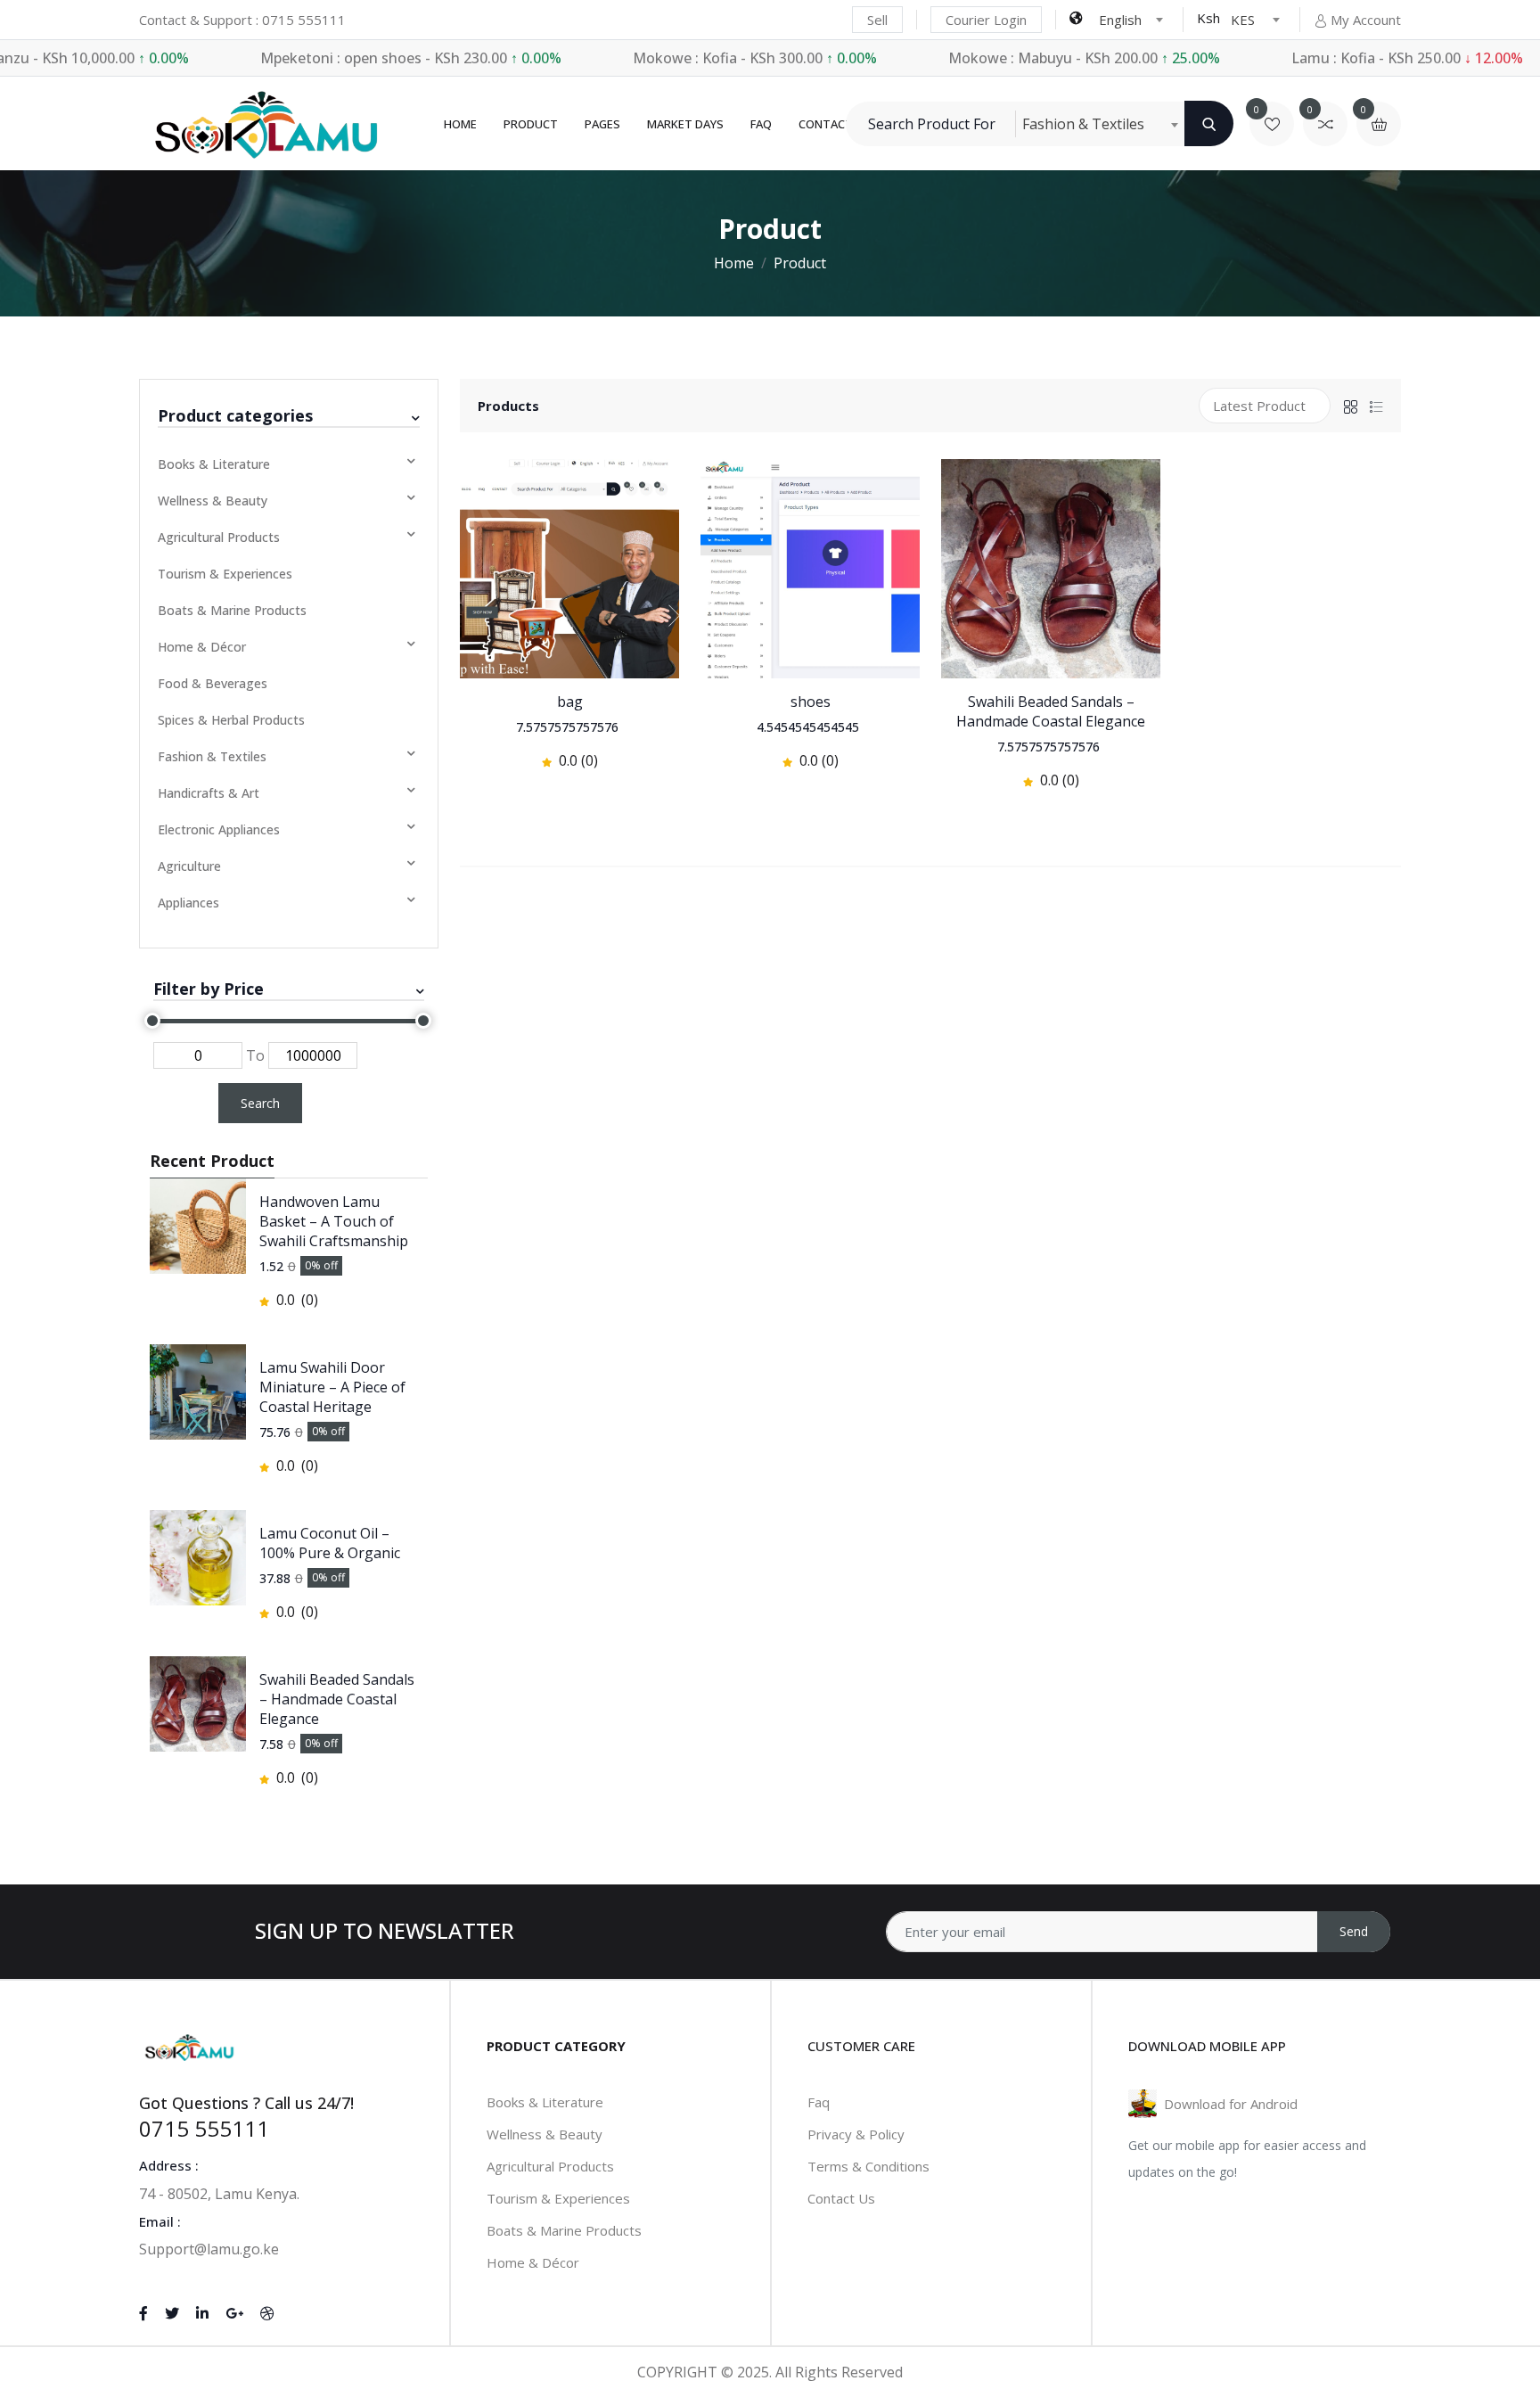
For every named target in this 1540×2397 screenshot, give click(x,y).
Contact (826, 124)
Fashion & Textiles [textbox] (1083, 124)
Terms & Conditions (868, 2166)
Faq (819, 2102)
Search (260, 1103)
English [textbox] (1120, 20)
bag (570, 702)
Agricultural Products (219, 537)
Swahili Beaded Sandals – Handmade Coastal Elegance (337, 1699)
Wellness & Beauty (213, 501)
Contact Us (841, 2198)
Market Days (685, 124)
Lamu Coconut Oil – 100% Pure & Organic (330, 1543)
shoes (811, 702)
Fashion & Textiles (212, 756)
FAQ (761, 124)
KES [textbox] (1243, 20)
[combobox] (1130, 20)
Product (531, 124)
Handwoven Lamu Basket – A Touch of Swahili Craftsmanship (334, 1221)
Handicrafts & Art (209, 793)
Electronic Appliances (219, 829)
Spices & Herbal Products (231, 720)
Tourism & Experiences (225, 574)
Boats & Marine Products (232, 610)
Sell (877, 20)
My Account (1366, 20)
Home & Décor (202, 647)
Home (460, 124)
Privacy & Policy (856, 2134)
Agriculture (189, 866)
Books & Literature (214, 464)
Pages (602, 124)
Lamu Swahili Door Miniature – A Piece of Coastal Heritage (332, 1387)
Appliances (188, 903)
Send (1354, 1931)
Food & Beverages (213, 683)
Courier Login (986, 20)
